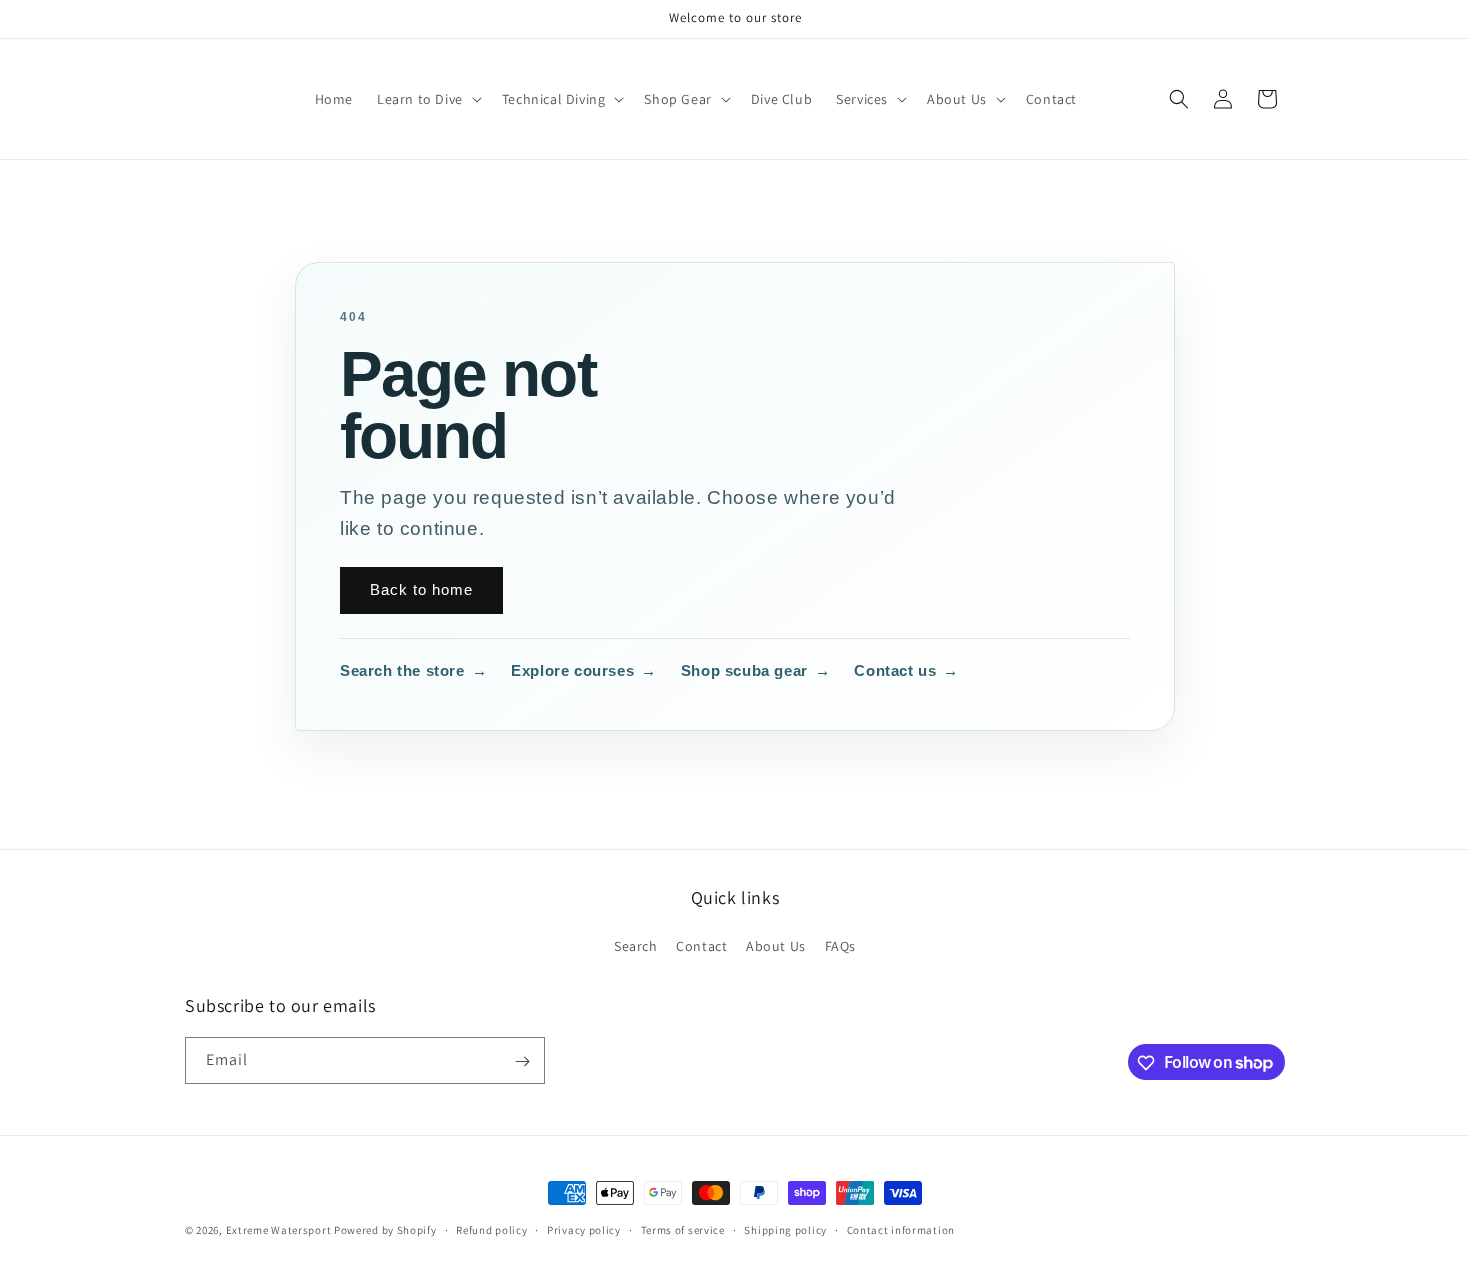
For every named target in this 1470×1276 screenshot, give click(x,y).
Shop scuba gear (756, 670)
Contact (701, 946)
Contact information (901, 1229)
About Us (776, 946)
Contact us (906, 670)
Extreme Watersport (279, 1230)
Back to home (421, 589)
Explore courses (584, 670)
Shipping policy (785, 1229)
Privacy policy (584, 1229)
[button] (427, 99)
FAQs (840, 946)
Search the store (413, 670)
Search (636, 946)
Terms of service (683, 1229)
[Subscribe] (522, 1061)
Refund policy (491, 1229)
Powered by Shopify (385, 1230)
